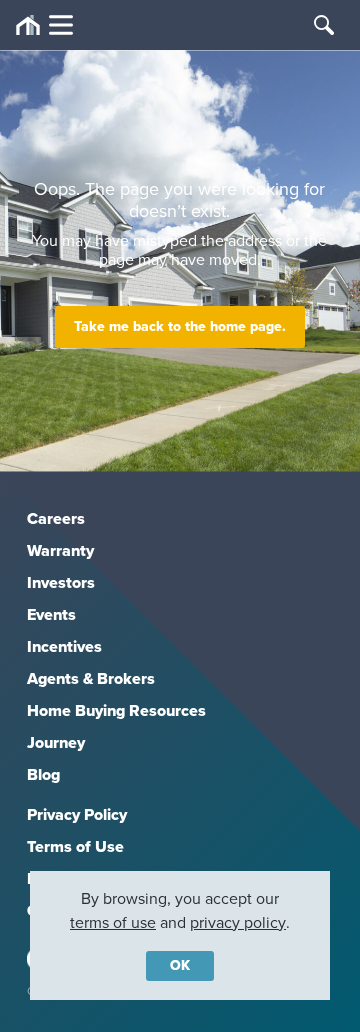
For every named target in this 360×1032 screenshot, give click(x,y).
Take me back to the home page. (180, 326)
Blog (43, 774)
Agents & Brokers (91, 678)
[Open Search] (324, 25)
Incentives (64, 646)
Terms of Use (75, 846)
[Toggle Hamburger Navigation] (44, 25)
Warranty (60, 550)
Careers (56, 518)
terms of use (113, 922)
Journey (56, 742)
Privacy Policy (77, 814)
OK (180, 965)
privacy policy (238, 922)
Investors (61, 582)
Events (51, 614)
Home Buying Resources (116, 710)
